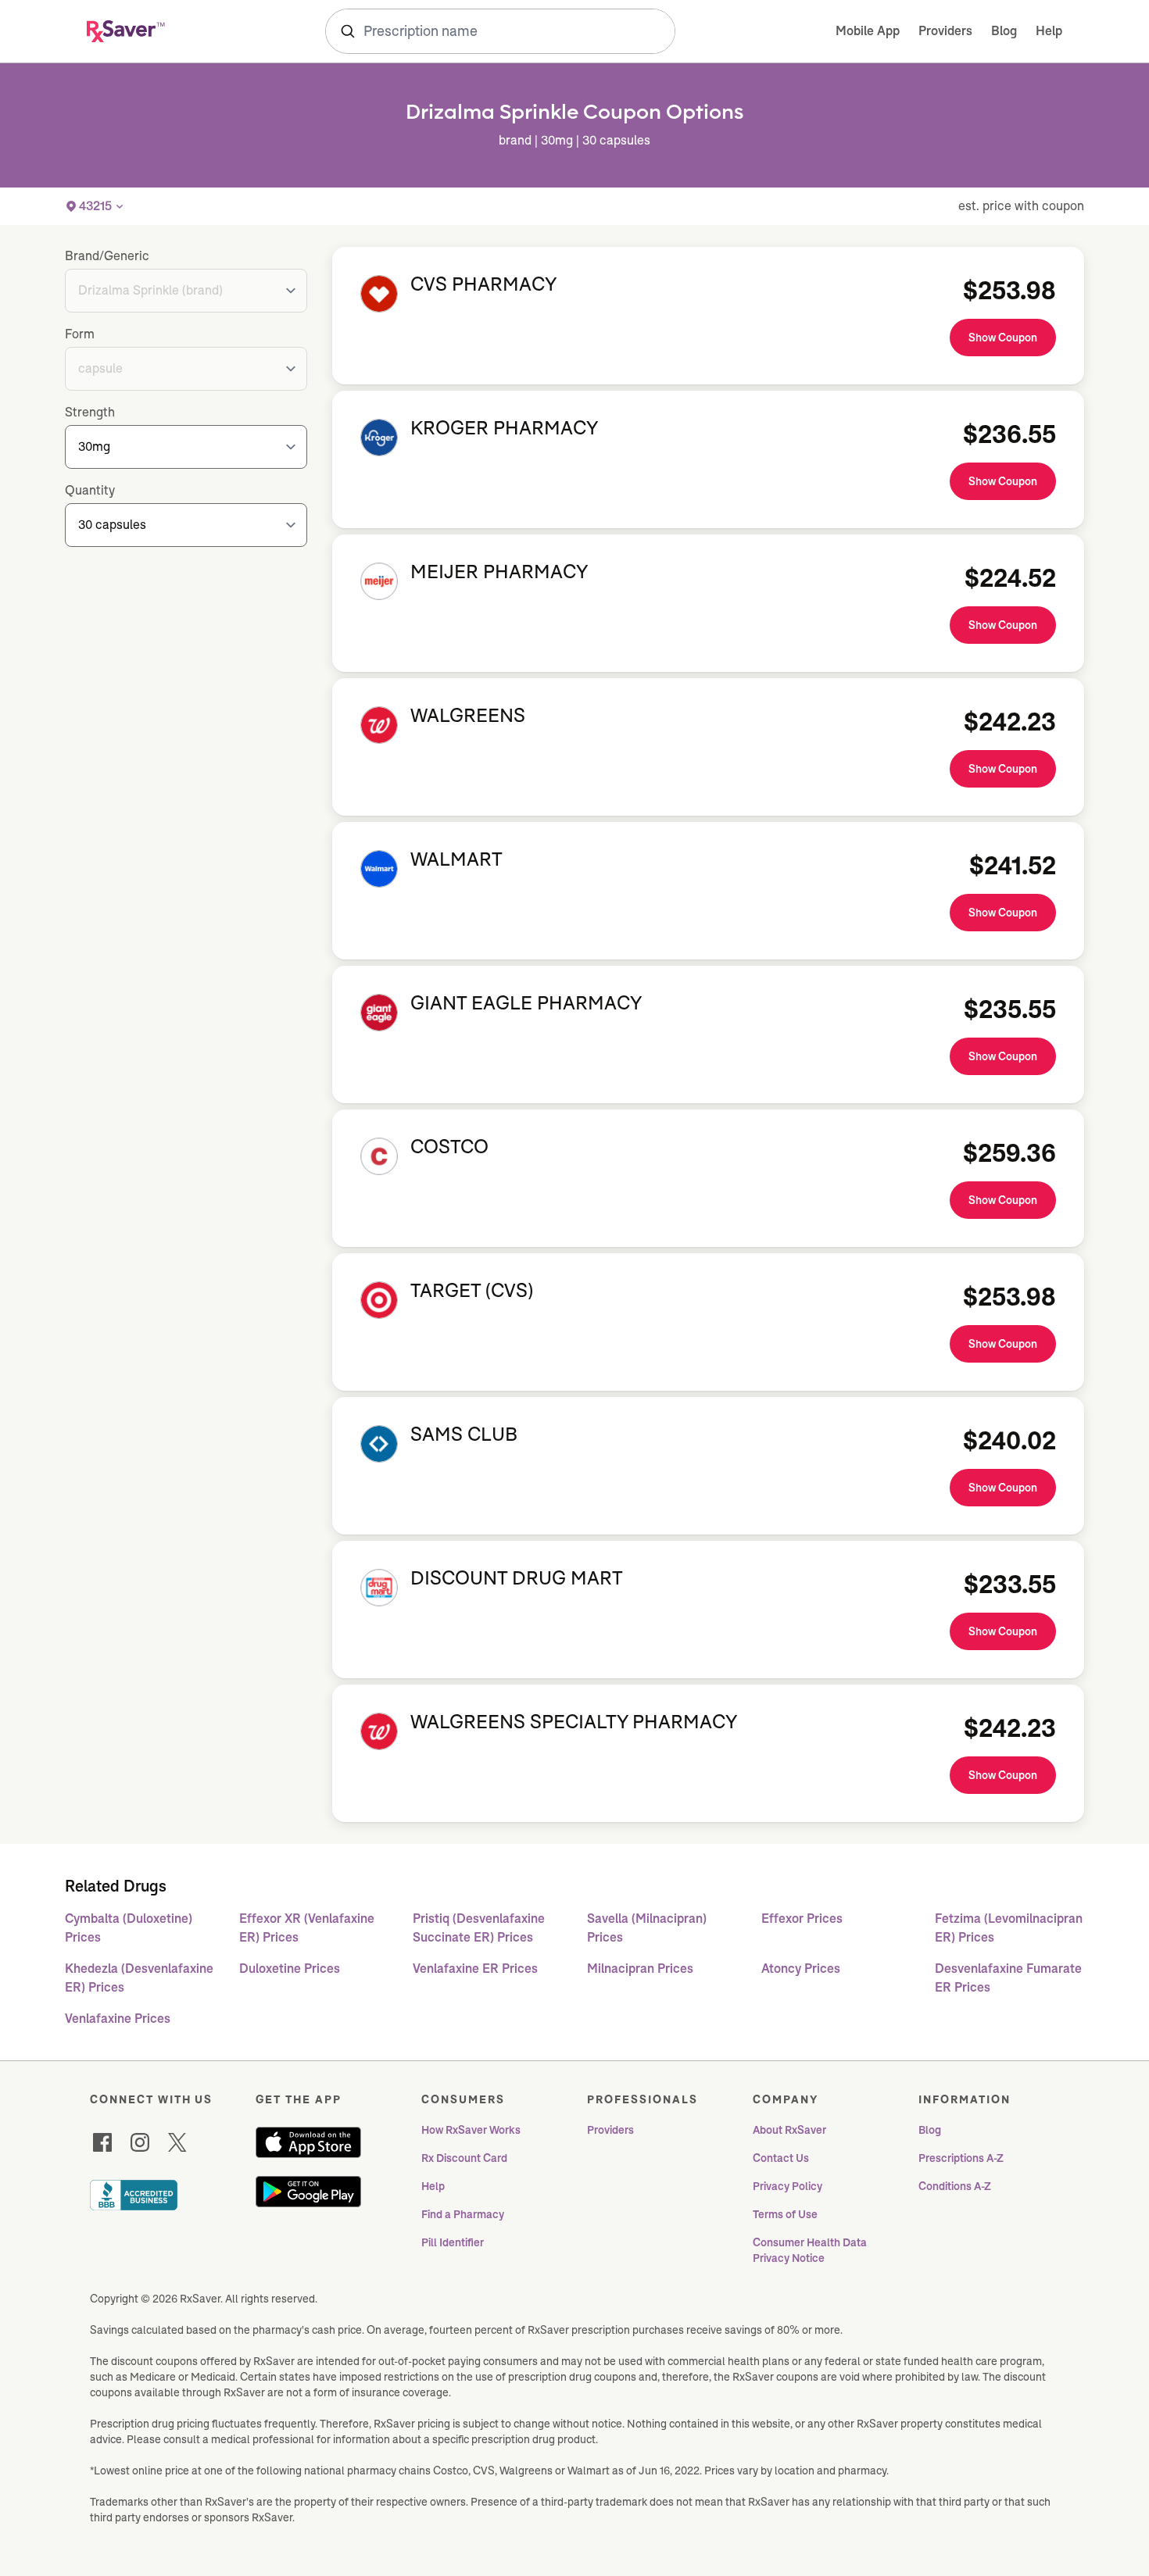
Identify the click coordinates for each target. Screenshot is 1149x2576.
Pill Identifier (453, 2242)
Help (1049, 31)
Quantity (90, 490)
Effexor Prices (802, 1919)
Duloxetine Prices (290, 1969)
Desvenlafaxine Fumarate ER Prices (1008, 1978)
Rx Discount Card (464, 2158)
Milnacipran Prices (640, 1969)
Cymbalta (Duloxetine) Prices (129, 1928)
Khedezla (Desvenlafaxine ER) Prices (139, 1978)
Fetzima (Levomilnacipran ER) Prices (1009, 1928)
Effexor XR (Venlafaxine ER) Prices (307, 1928)
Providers (945, 31)
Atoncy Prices (801, 1969)
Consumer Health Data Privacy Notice (811, 2250)
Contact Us (781, 2158)
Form (80, 334)
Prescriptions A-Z (961, 2158)
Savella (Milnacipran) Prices (647, 1928)
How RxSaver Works (471, 2130)
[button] (95, 206)
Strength (90, 412)
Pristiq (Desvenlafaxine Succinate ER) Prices (479, 1928)
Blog (1004, 31)
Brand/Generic (107, 256)
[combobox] (500, 31)
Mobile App (868, 31)
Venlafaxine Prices (118, 2019)
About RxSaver (789, 2130)
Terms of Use (785, 2214)
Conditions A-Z (955, 2186)
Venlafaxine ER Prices (475, 1969)
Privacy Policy (787, 2186)
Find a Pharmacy (463, 2214)
